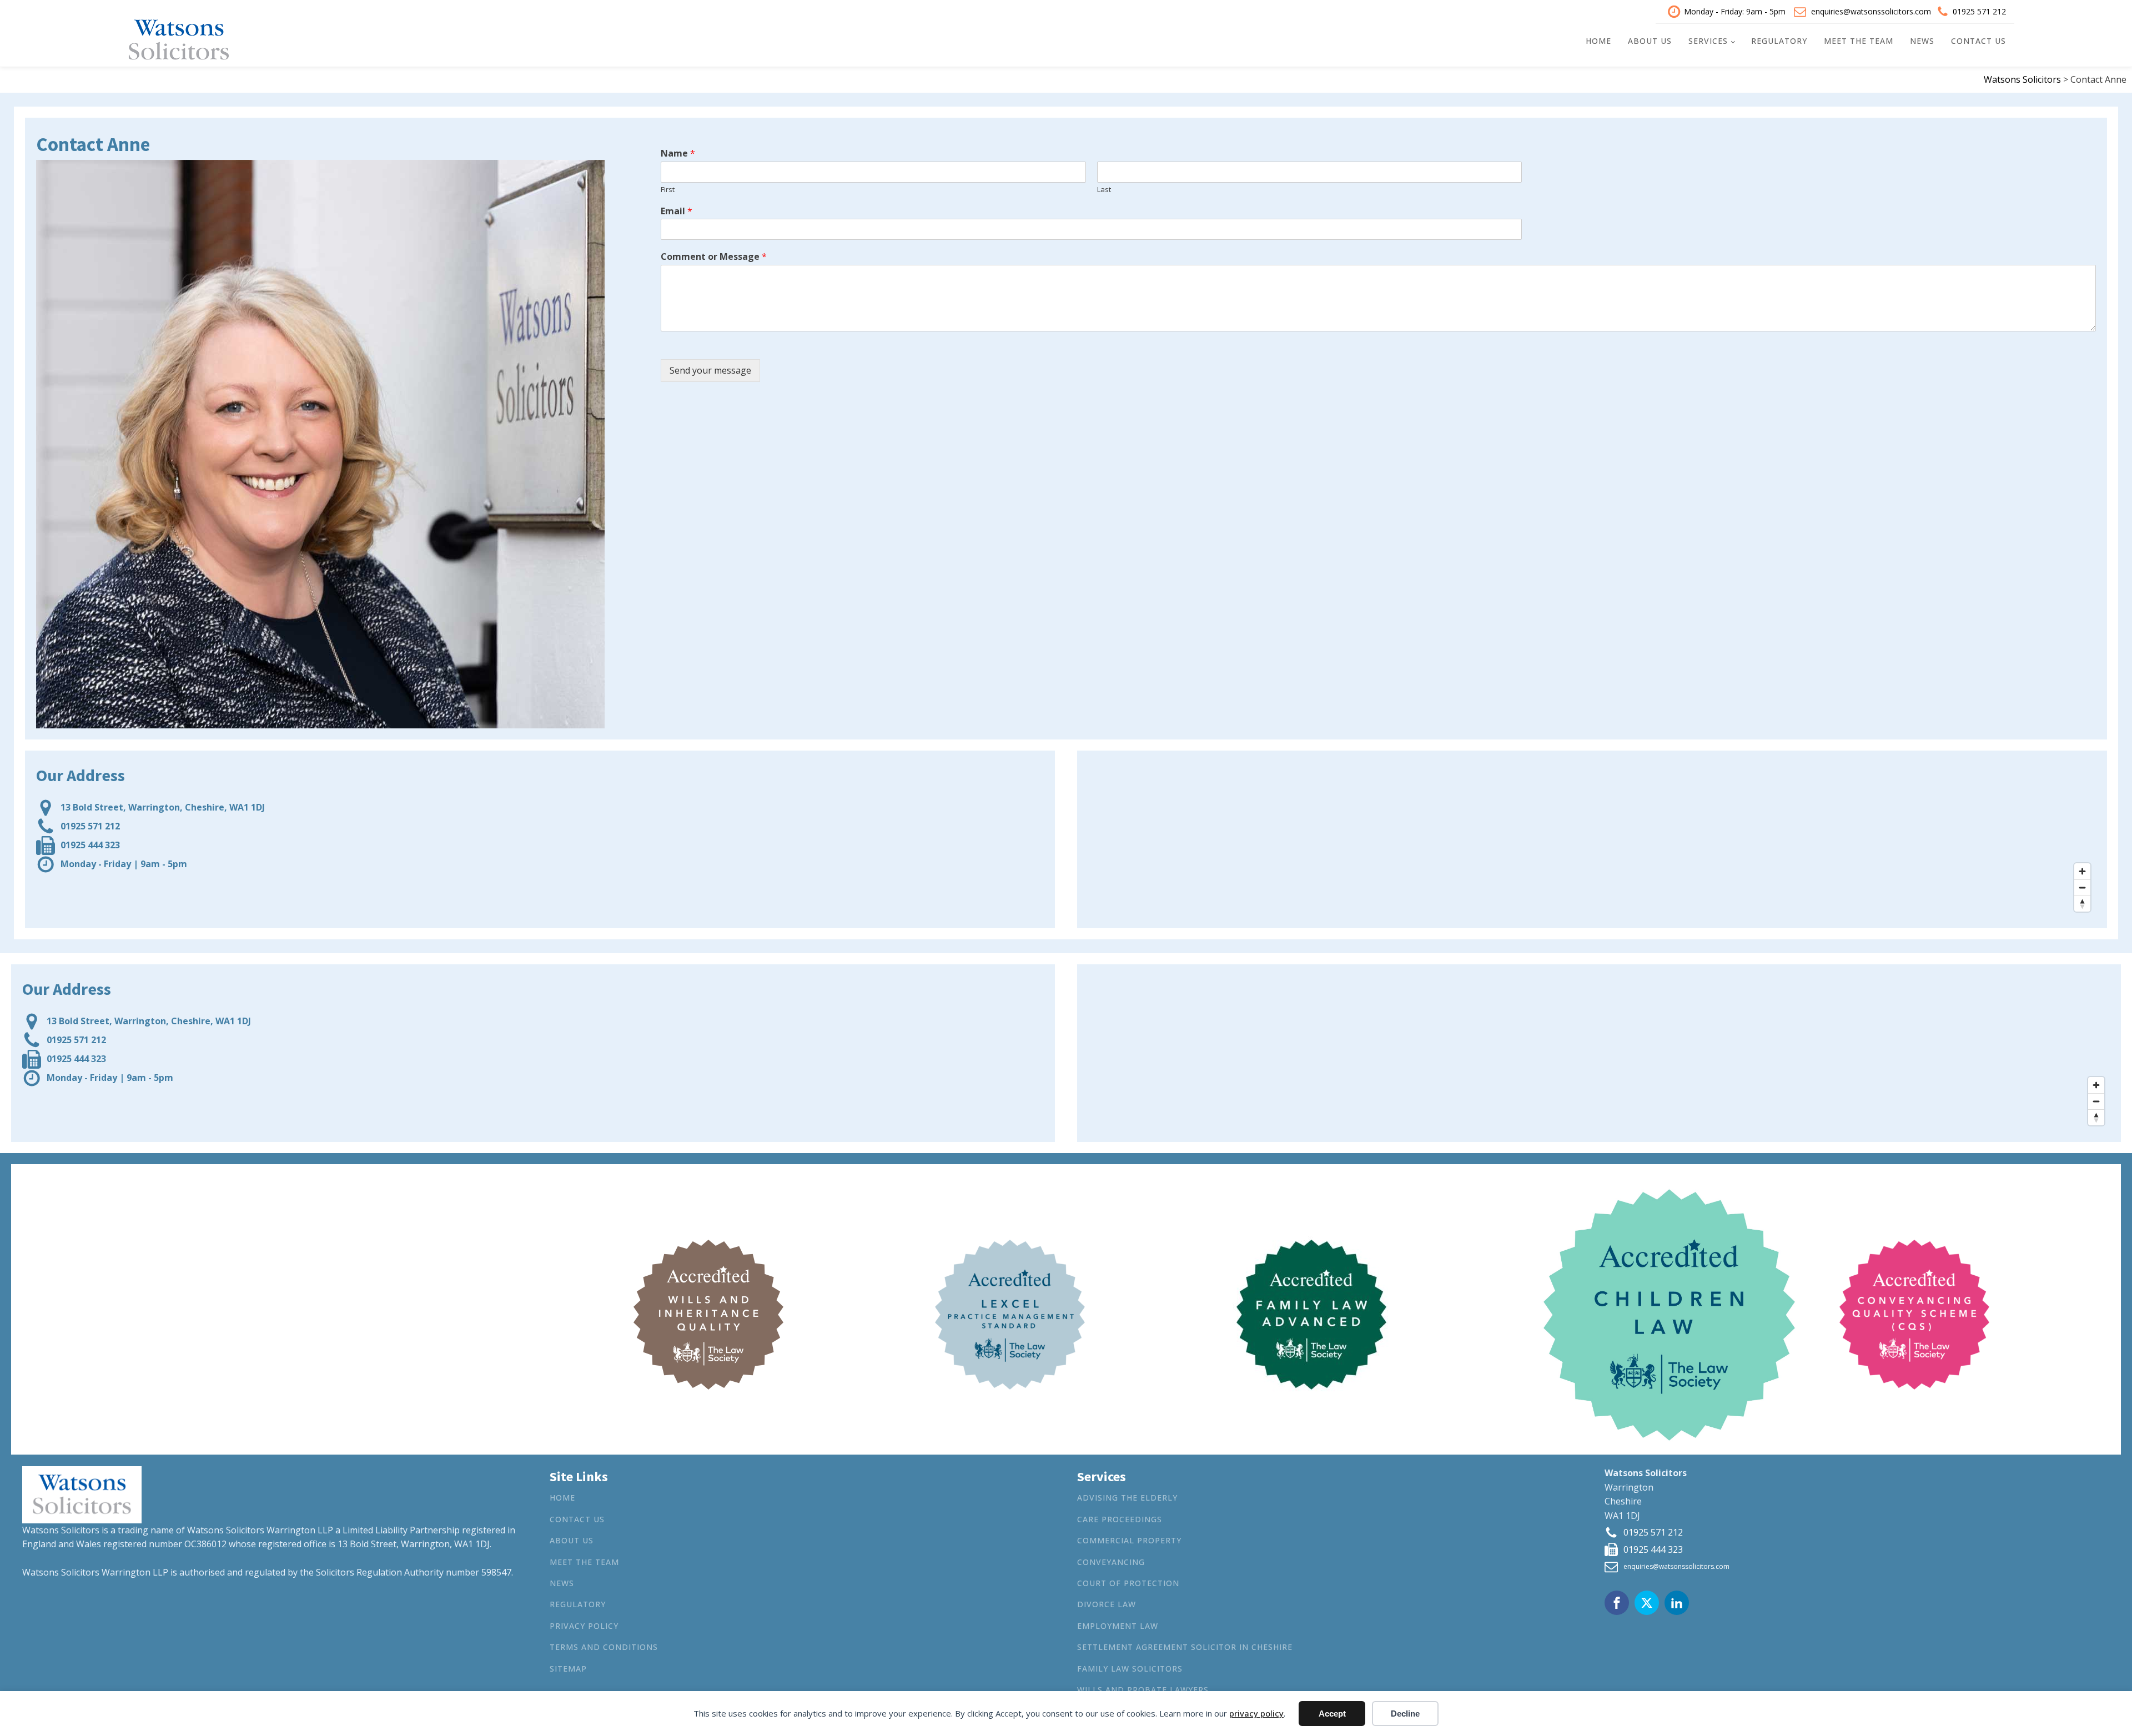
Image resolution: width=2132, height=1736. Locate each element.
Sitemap (568, 1669)
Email (677, 211)
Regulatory (1779, 41)
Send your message (710, 370)
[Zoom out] (2082, 887)
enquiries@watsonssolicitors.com (1871, 11)
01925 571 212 (1979, 11)
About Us (1650, 41)
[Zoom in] (2082, 871)
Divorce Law (1107, 1604)
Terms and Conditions (604, 1647)
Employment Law (1118, 1626)
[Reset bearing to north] (2082, 904)
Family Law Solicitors (1130, 1669)
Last (1104, 190)
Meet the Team (1859, 41)
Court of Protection (1128, 1583)
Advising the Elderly (1127, 1498)
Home (1598, 41)
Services (1708, 41)
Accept (1332, 1714)
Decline (1405, 1714)
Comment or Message (714, 257)
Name (678, 154)
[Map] (1592, 839)
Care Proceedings (1120, 1519)
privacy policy (1256, 1713)
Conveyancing (1111, 1562)
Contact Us (1978, 41)
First (668, 190)
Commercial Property (1129, 1540)
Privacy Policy (584, 1626)
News (1922, 41)
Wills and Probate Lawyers (1143, 1690)
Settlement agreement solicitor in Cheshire (1185, 1647)
